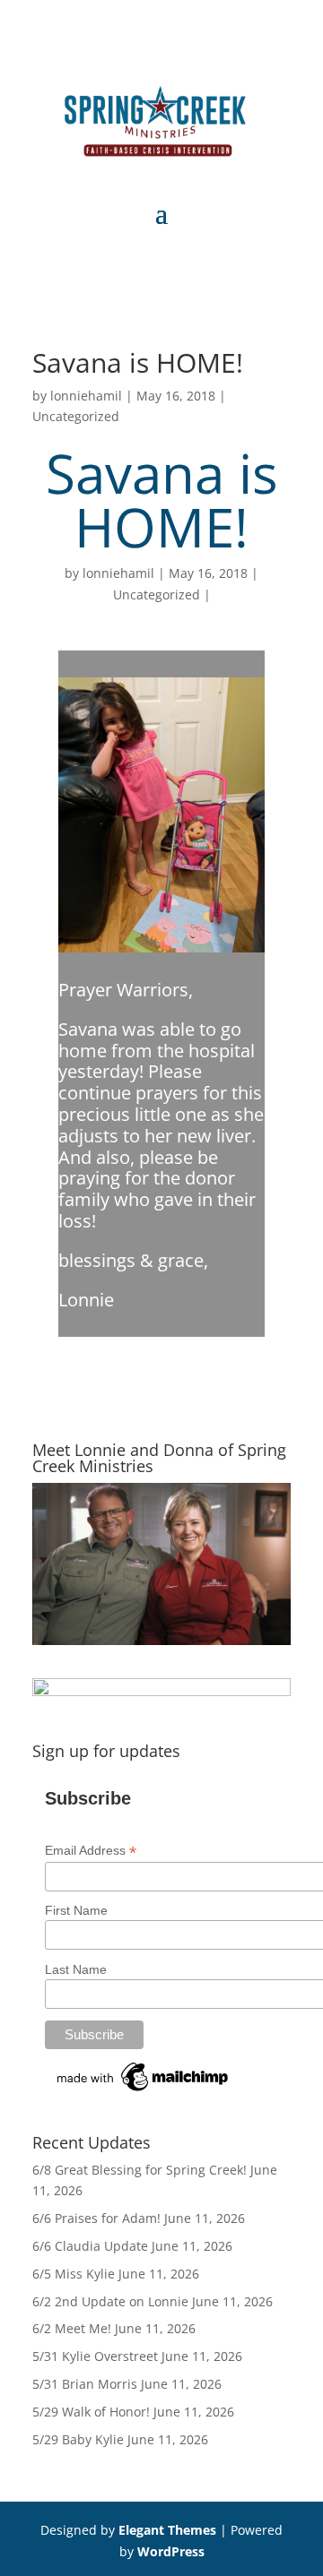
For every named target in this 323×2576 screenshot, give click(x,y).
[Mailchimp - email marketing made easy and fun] (144, 2091)
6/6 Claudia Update (90, 2246)
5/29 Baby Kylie (78, 2439)
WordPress (171, 2551)
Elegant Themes (167, 2530)
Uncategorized (76, 416)
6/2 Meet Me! (72, 2328)
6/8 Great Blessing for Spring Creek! (140, 2170)
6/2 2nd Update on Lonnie (110, 2301)
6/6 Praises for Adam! (96, 2218)
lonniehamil (86, 396)
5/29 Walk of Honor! (91, 2412)
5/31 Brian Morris (85, 2384)
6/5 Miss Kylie (74, 2274)
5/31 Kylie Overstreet (95, 2356)
